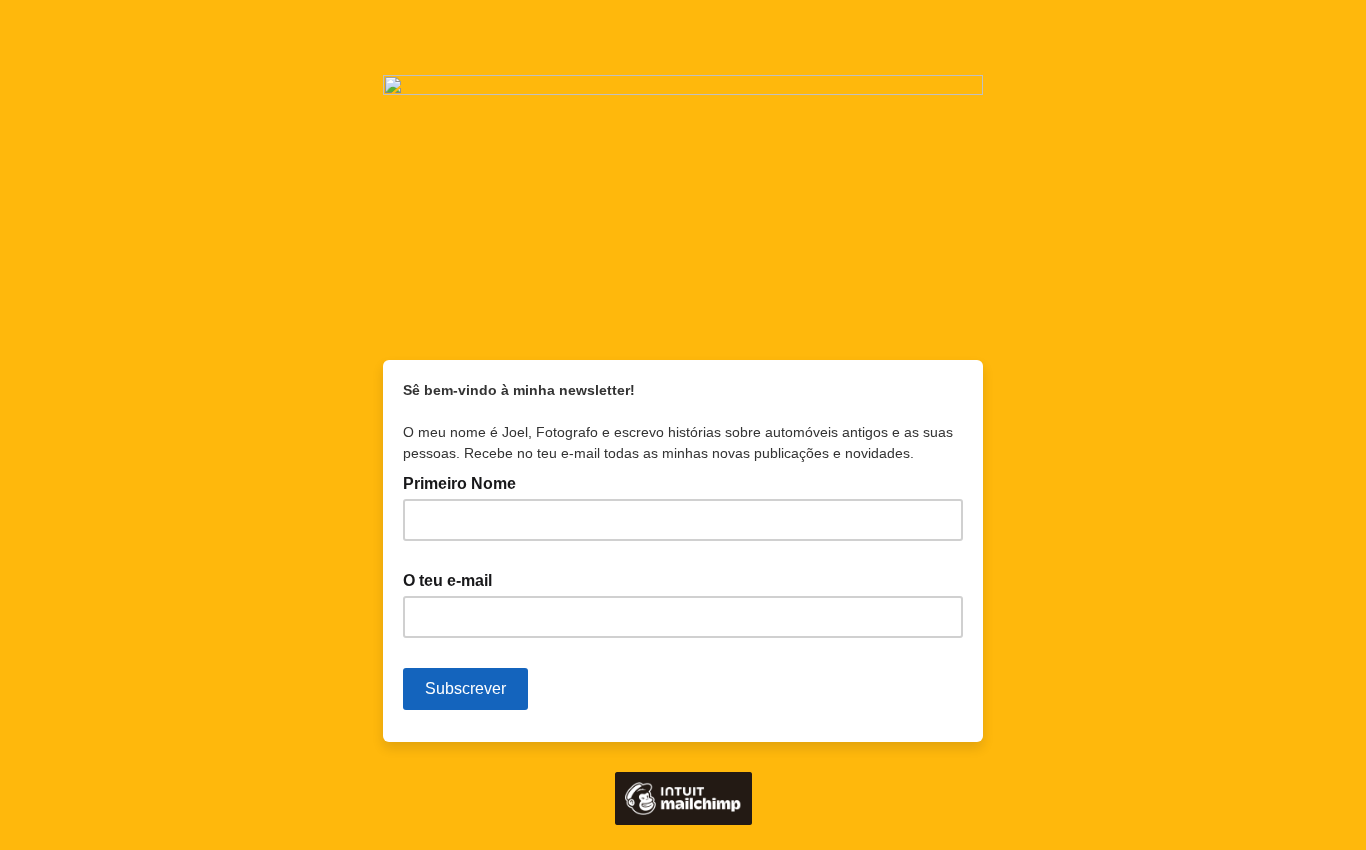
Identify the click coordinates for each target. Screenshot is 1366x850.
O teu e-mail (453, 579)
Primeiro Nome (459, 483)
